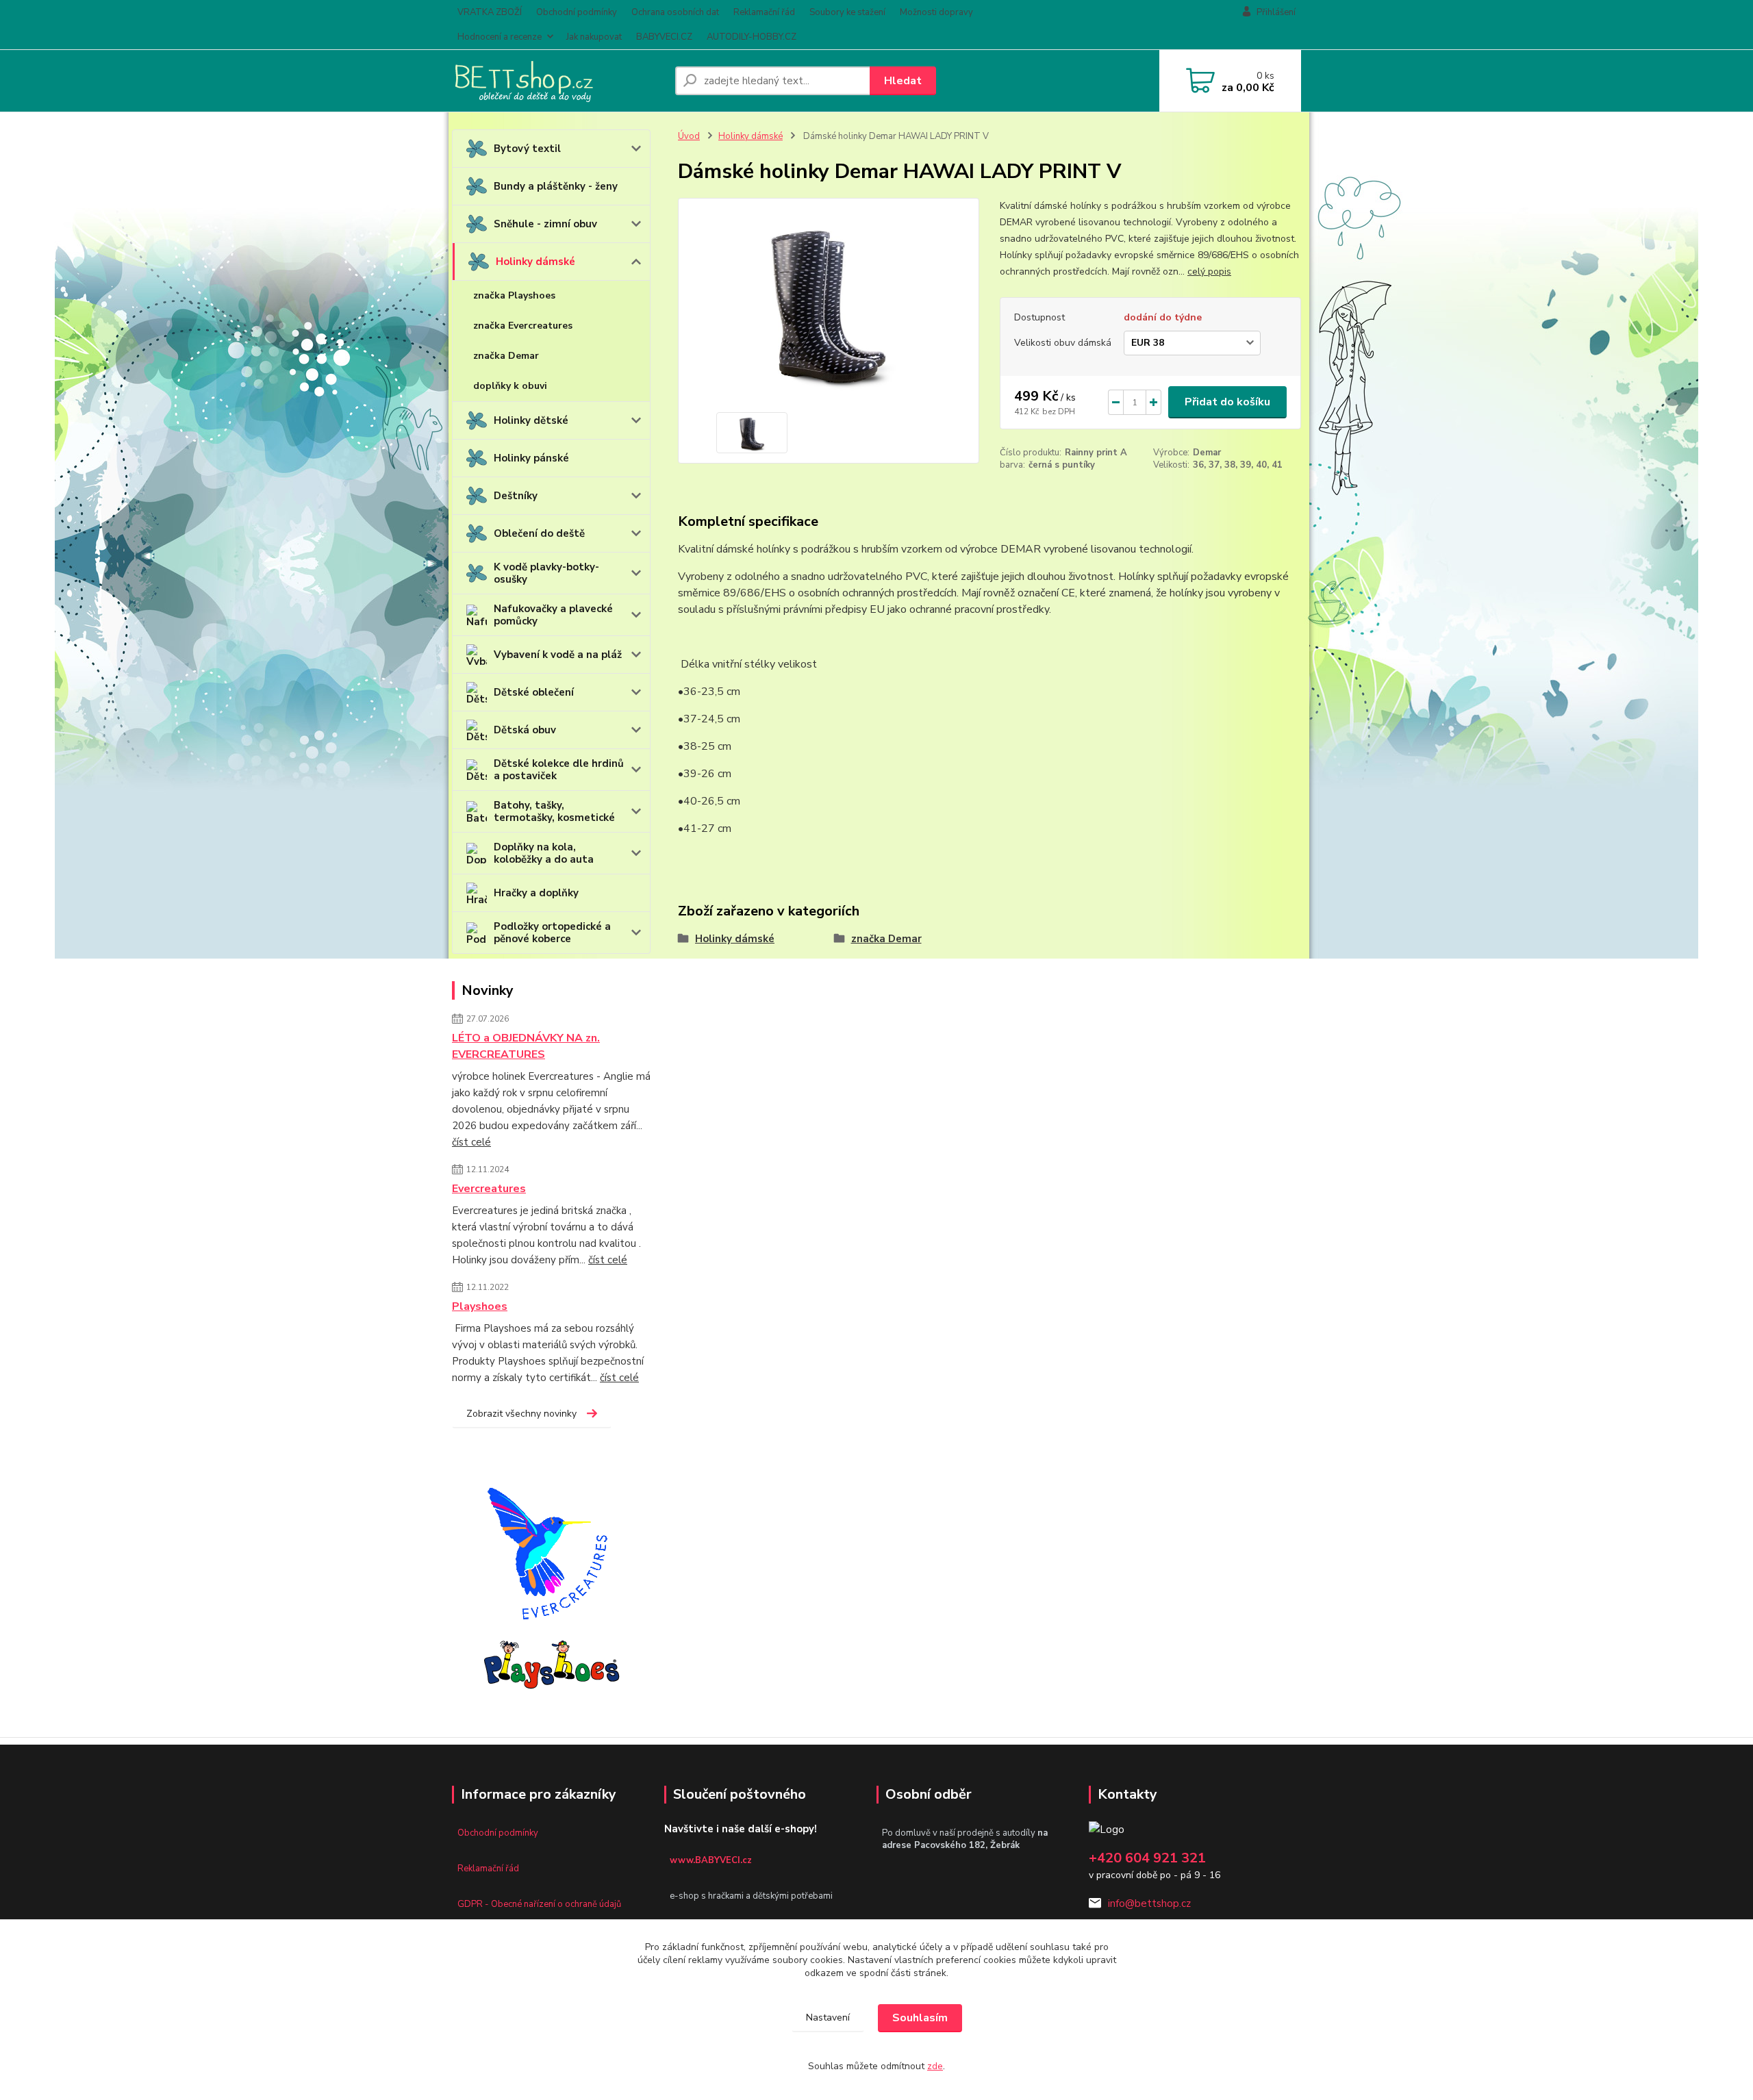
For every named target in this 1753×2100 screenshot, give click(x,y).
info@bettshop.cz (1149, 1903)
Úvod (689, 136)
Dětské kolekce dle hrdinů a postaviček (559, 770)
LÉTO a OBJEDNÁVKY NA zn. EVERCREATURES (526, 1046)
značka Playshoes (514, 295)
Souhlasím (920, 2018)
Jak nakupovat (594, 37)
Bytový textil (527, 149)
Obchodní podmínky (577, 12)
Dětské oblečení (534, 692)
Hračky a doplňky (536, 893)
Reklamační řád (764, 12)
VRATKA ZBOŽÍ (490, 12)
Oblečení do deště (539, 533)
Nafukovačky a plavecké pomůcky (553, 615)
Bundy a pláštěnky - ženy (556, 186)
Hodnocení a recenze (500, 37)
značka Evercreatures (523, 326)
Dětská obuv (525, 730)
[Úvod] (558, 81)
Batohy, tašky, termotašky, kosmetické (554, 811)
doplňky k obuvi (510, 386)
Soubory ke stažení (847, 12)
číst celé (471, 1142)
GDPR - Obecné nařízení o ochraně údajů (539, 1904)
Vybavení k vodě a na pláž (558, 655)
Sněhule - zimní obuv (545, 224)
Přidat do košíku (1227, 402)
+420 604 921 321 (1147, 1858)
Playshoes (480, 1306)
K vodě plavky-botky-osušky (546, 573)
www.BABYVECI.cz (711, 1860)
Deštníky (516, 496)
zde (935, 2066)
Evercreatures (489, 1189)
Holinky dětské (531, 420)
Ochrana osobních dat (675, 12)
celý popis (1209, 271)
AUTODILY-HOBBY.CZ (752, 37)
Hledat (903, 81)
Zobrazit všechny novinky (521, 1414)
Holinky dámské (535, 262)
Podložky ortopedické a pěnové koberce (552, 933)
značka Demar (506, 356)
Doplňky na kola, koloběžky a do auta (544, 853)
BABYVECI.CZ (664, 37)
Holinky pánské (531, 458)
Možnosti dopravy (936, 12)
